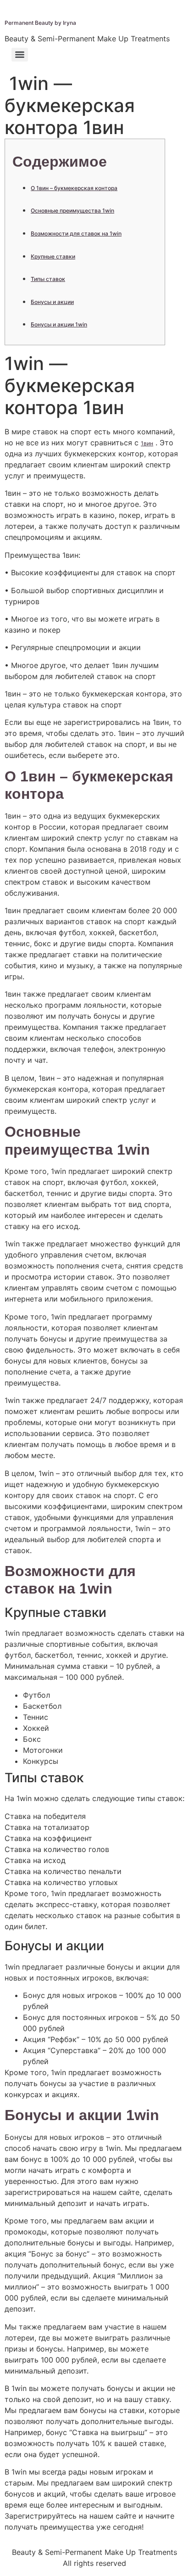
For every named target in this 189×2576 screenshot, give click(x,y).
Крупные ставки (53, 256)
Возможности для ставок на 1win (76, 233)
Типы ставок (48, 279)
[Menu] (20, 55)
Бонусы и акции (52, 302)
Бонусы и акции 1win (59, 324)
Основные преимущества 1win (72, 210)
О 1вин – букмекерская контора (74, 188)
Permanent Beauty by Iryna (40, 23)
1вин (147, 443)
